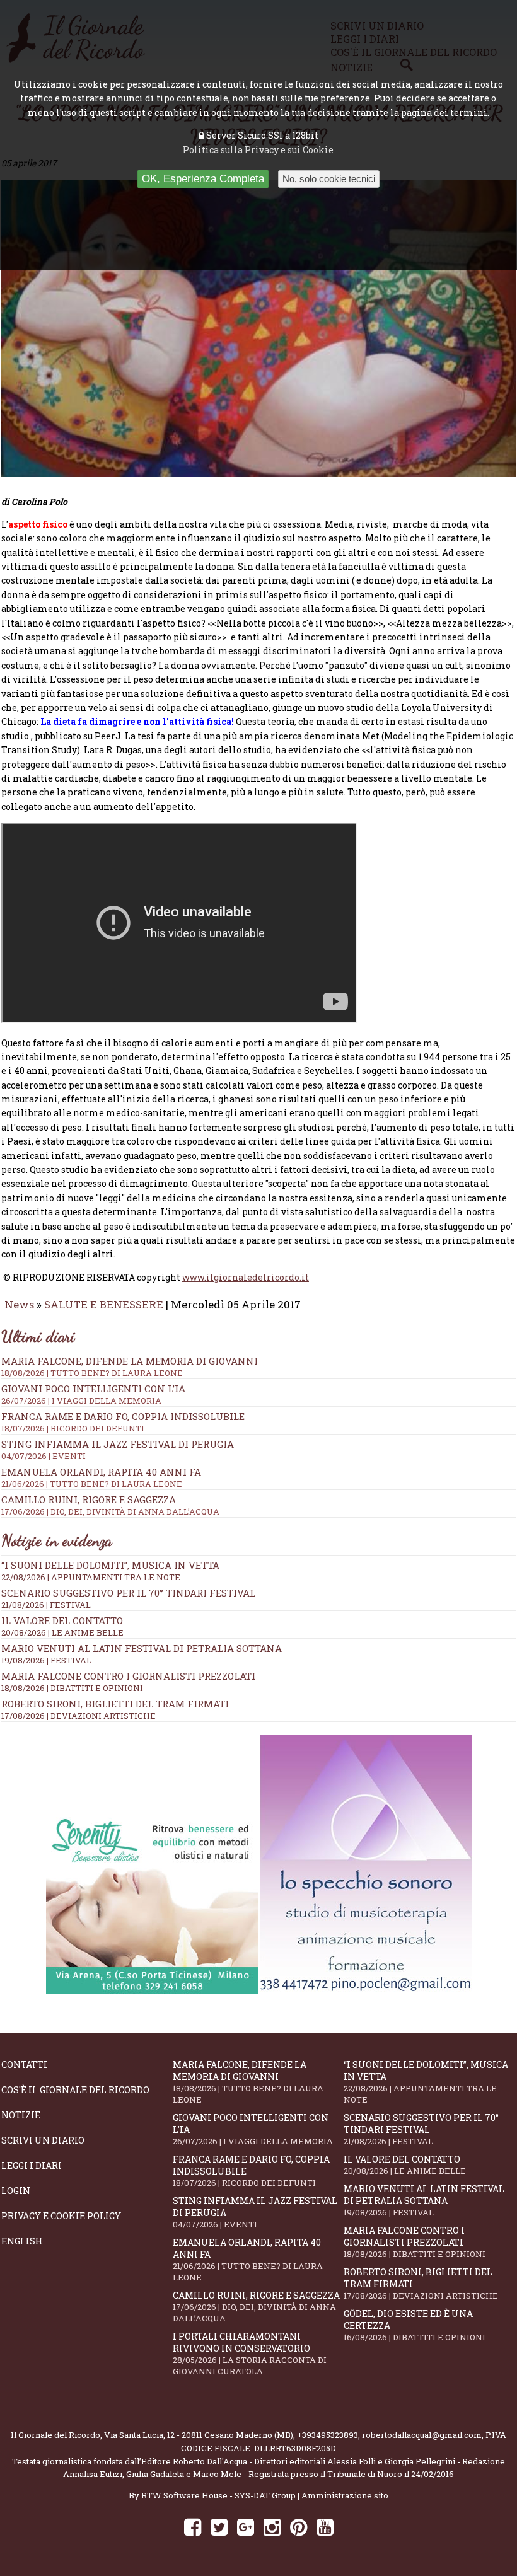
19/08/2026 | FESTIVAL (46, 1660)
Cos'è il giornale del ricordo (75, 2090)
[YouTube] (325, 2527)
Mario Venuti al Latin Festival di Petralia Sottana (142, 1648)
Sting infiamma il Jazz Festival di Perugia (255, 2212)
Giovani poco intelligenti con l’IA (253, 2129)
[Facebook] (193, 2527)
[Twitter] (219, 2527)
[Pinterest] (299, 2527)
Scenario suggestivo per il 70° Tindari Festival (128, 1593)
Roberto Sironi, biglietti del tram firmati (115, 1704)
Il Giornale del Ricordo (55, 2435)
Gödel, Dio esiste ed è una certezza (415, 2325)
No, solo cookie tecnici (329, 179)
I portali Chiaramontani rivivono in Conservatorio (250, 2354)
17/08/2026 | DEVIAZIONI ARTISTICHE (78, 1716)
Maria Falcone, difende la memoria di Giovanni (248, 2082)
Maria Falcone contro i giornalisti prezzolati (128, 1676)
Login (16, 2191)
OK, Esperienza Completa (203, 179)
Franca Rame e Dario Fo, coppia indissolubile (251, 2171)
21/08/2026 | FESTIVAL (46, 1605)
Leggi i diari (32, 2165)
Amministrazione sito (345, 2495)
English (22, 2241)
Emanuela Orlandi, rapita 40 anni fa (248, 2260)
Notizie (21, 2115)
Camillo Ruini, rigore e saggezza (256, 2307)
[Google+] (246, 2527)
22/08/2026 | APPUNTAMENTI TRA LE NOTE (91, 1577)
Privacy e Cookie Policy (61, 2216)
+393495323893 (328, 2435)
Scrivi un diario (43, 2140)
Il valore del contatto (62, 1620)
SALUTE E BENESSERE (104, 1304)
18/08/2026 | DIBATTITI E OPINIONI (72, 1688)
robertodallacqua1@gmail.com (422, 2435)
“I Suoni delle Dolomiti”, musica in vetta (110, 1565)
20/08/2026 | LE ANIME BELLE (62, 1632)
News (19, 1304)
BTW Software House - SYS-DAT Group (218, 2495)
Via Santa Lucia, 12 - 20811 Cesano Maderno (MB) (199, 2435)
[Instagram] (272, 2527)
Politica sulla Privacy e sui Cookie (258, 150)
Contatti (24, 2065)
